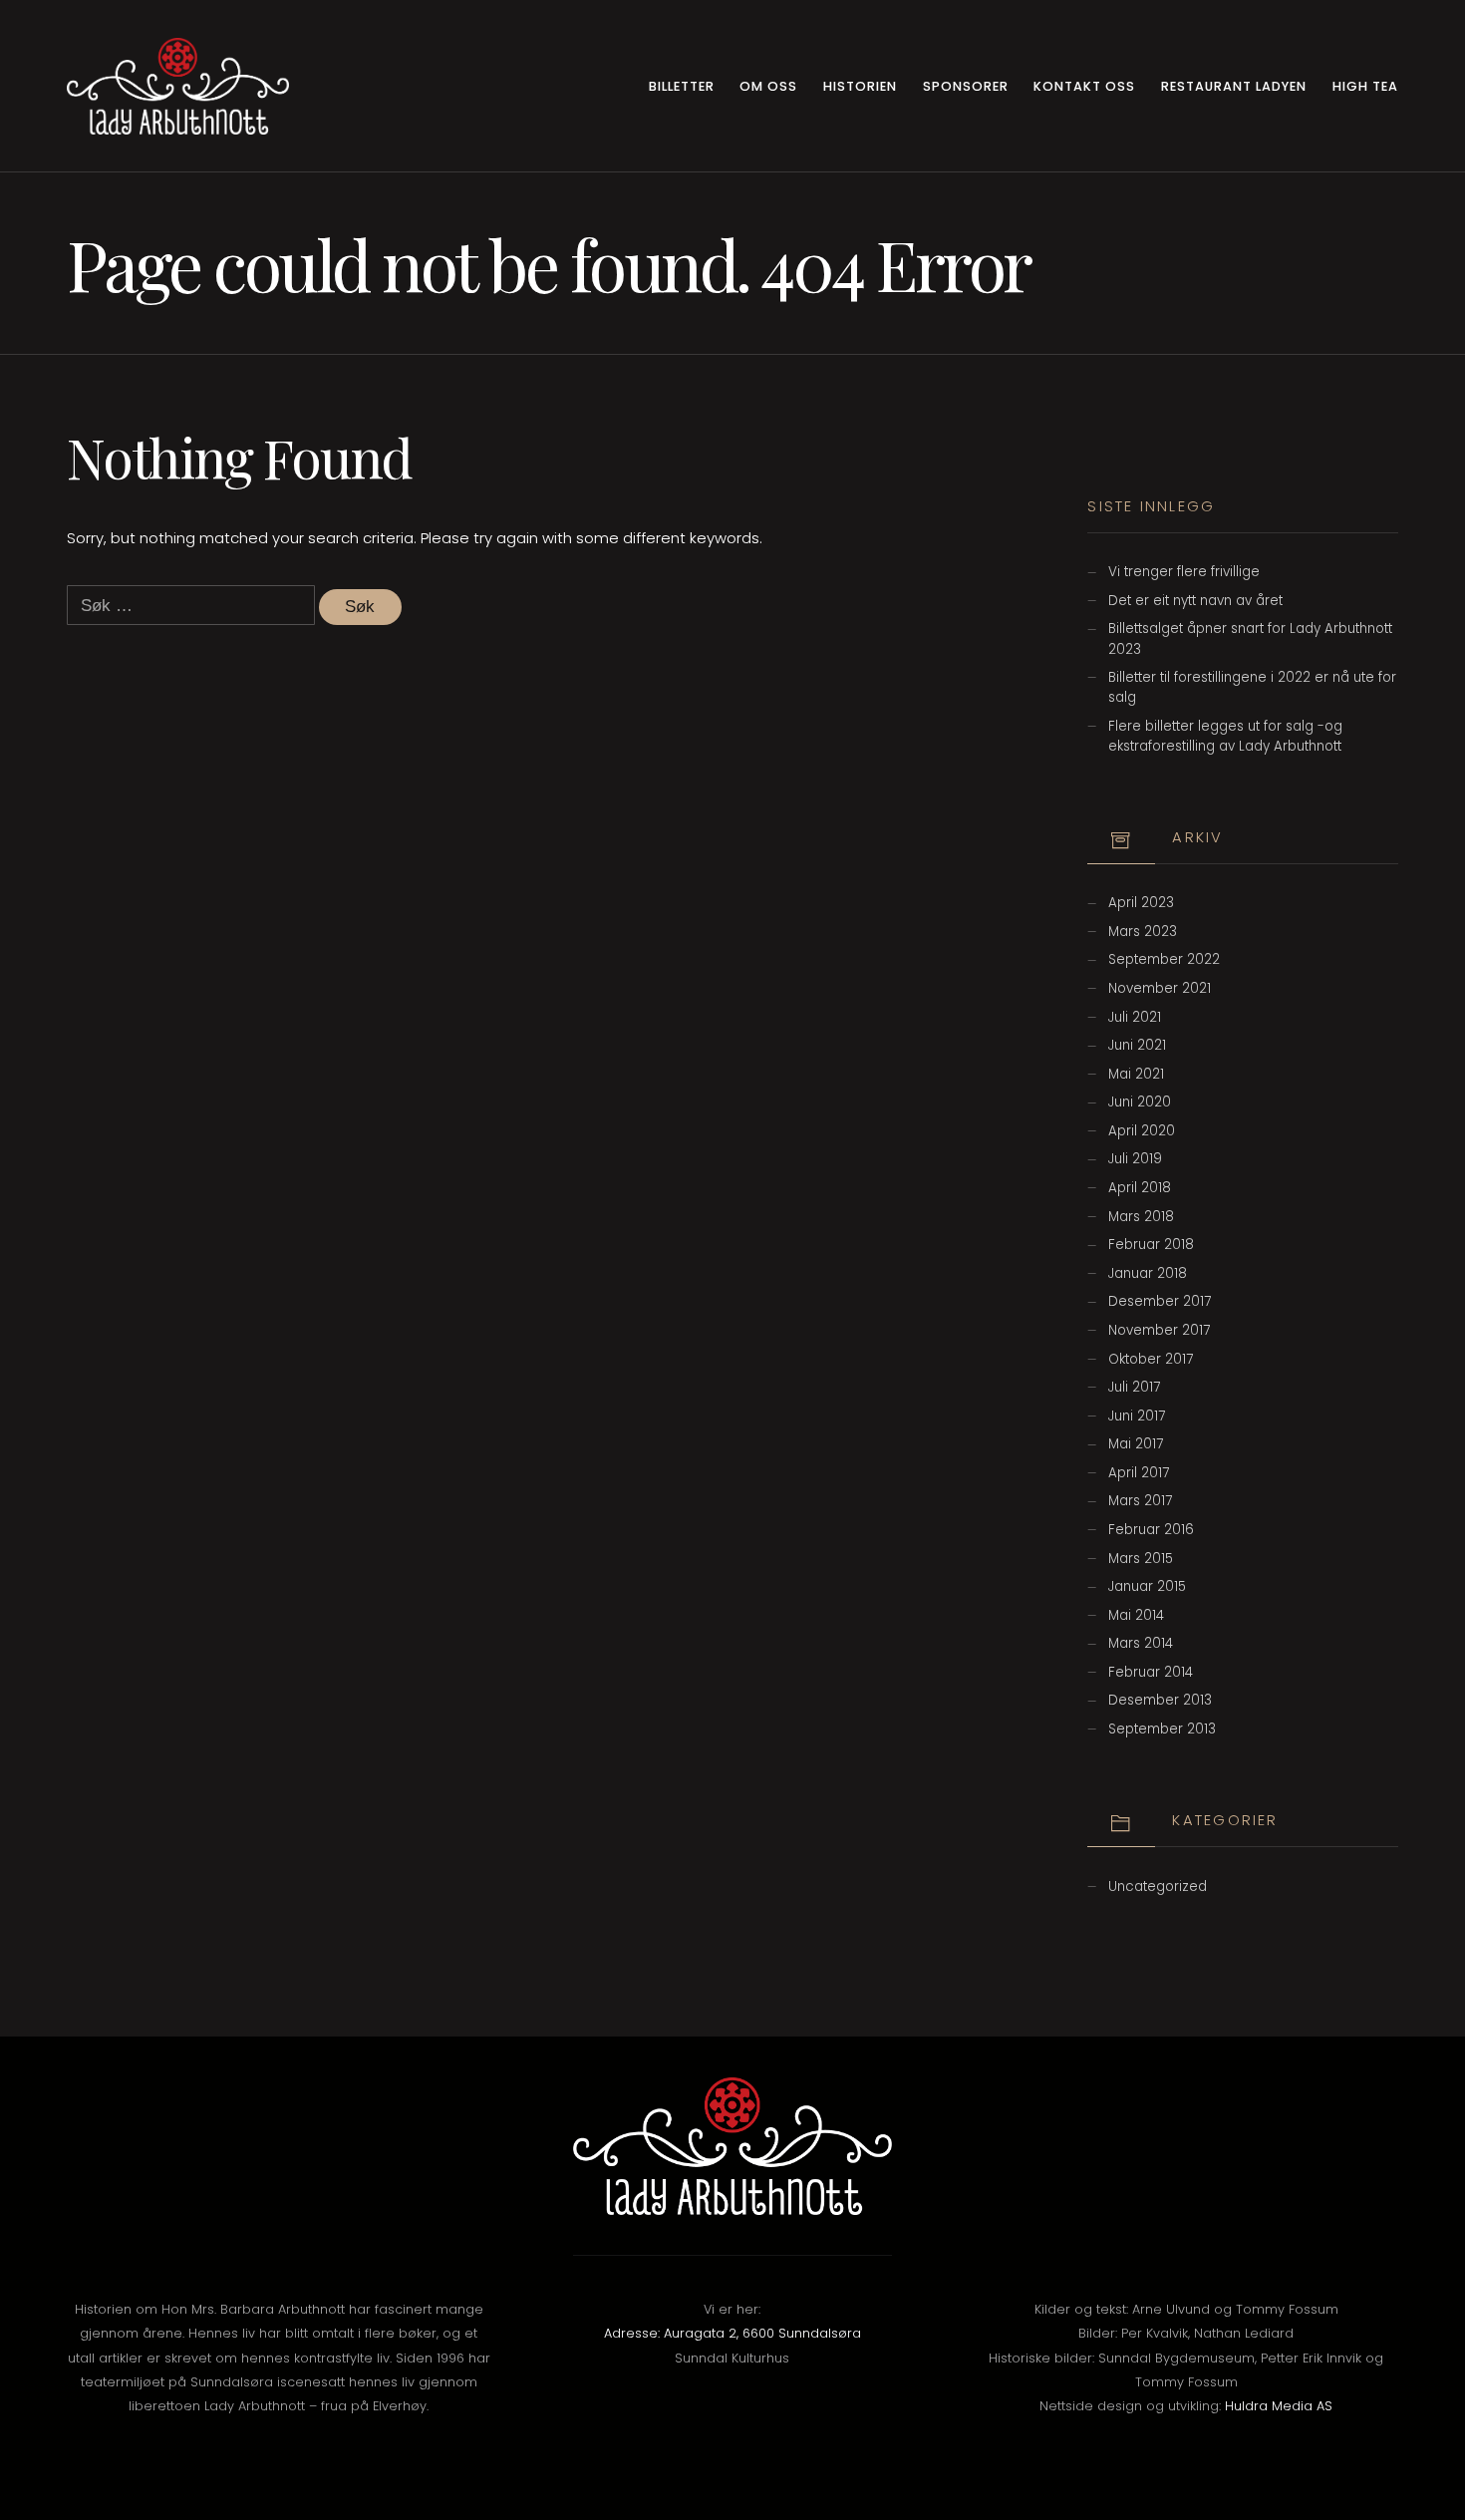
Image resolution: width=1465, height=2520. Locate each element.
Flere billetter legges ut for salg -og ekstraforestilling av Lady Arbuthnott (1225, 736)
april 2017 (1139, 1473)
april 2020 (1142, 1131)
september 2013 (1162, 1729)
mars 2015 (1141, 1559)
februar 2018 (1151, 1245)
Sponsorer (966, 86)
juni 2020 (1140, 1102)
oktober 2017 (1151, 1359)
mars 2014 (1141, 1643)
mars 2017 (1140, 1501)
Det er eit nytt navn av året (1195, 601)
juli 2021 (1135, 1017)
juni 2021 (1137, 1045)
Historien (860, 86)
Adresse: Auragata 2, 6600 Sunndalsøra (732, 2333)
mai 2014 (1136, 1615)
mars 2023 (1143, 932)
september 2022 (1164, 959)
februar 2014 (1151, 1672)
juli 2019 (1135, 1159)
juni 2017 (1137, 1416)
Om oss (768, 86)
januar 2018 (1148, 1273)
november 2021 (1160, 988)
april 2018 (1140, 1188)
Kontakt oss (1084, 86)
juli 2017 (1134, 1387)
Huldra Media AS (1279, 2406)
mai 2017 (1136, 1444)
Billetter (682, 86)
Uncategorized (1158, 1887)
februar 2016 (1151, 1530)
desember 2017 (1160, 1301)
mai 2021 (1136, 1074)
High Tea (1365, 86)
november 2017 (1159, 1330)
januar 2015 (1147, 1586)
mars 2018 (1141, 1217)
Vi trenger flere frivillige (1184, 572)
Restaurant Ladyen (1234, 86)
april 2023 (1141, 903)
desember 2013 (1160, 1700)
